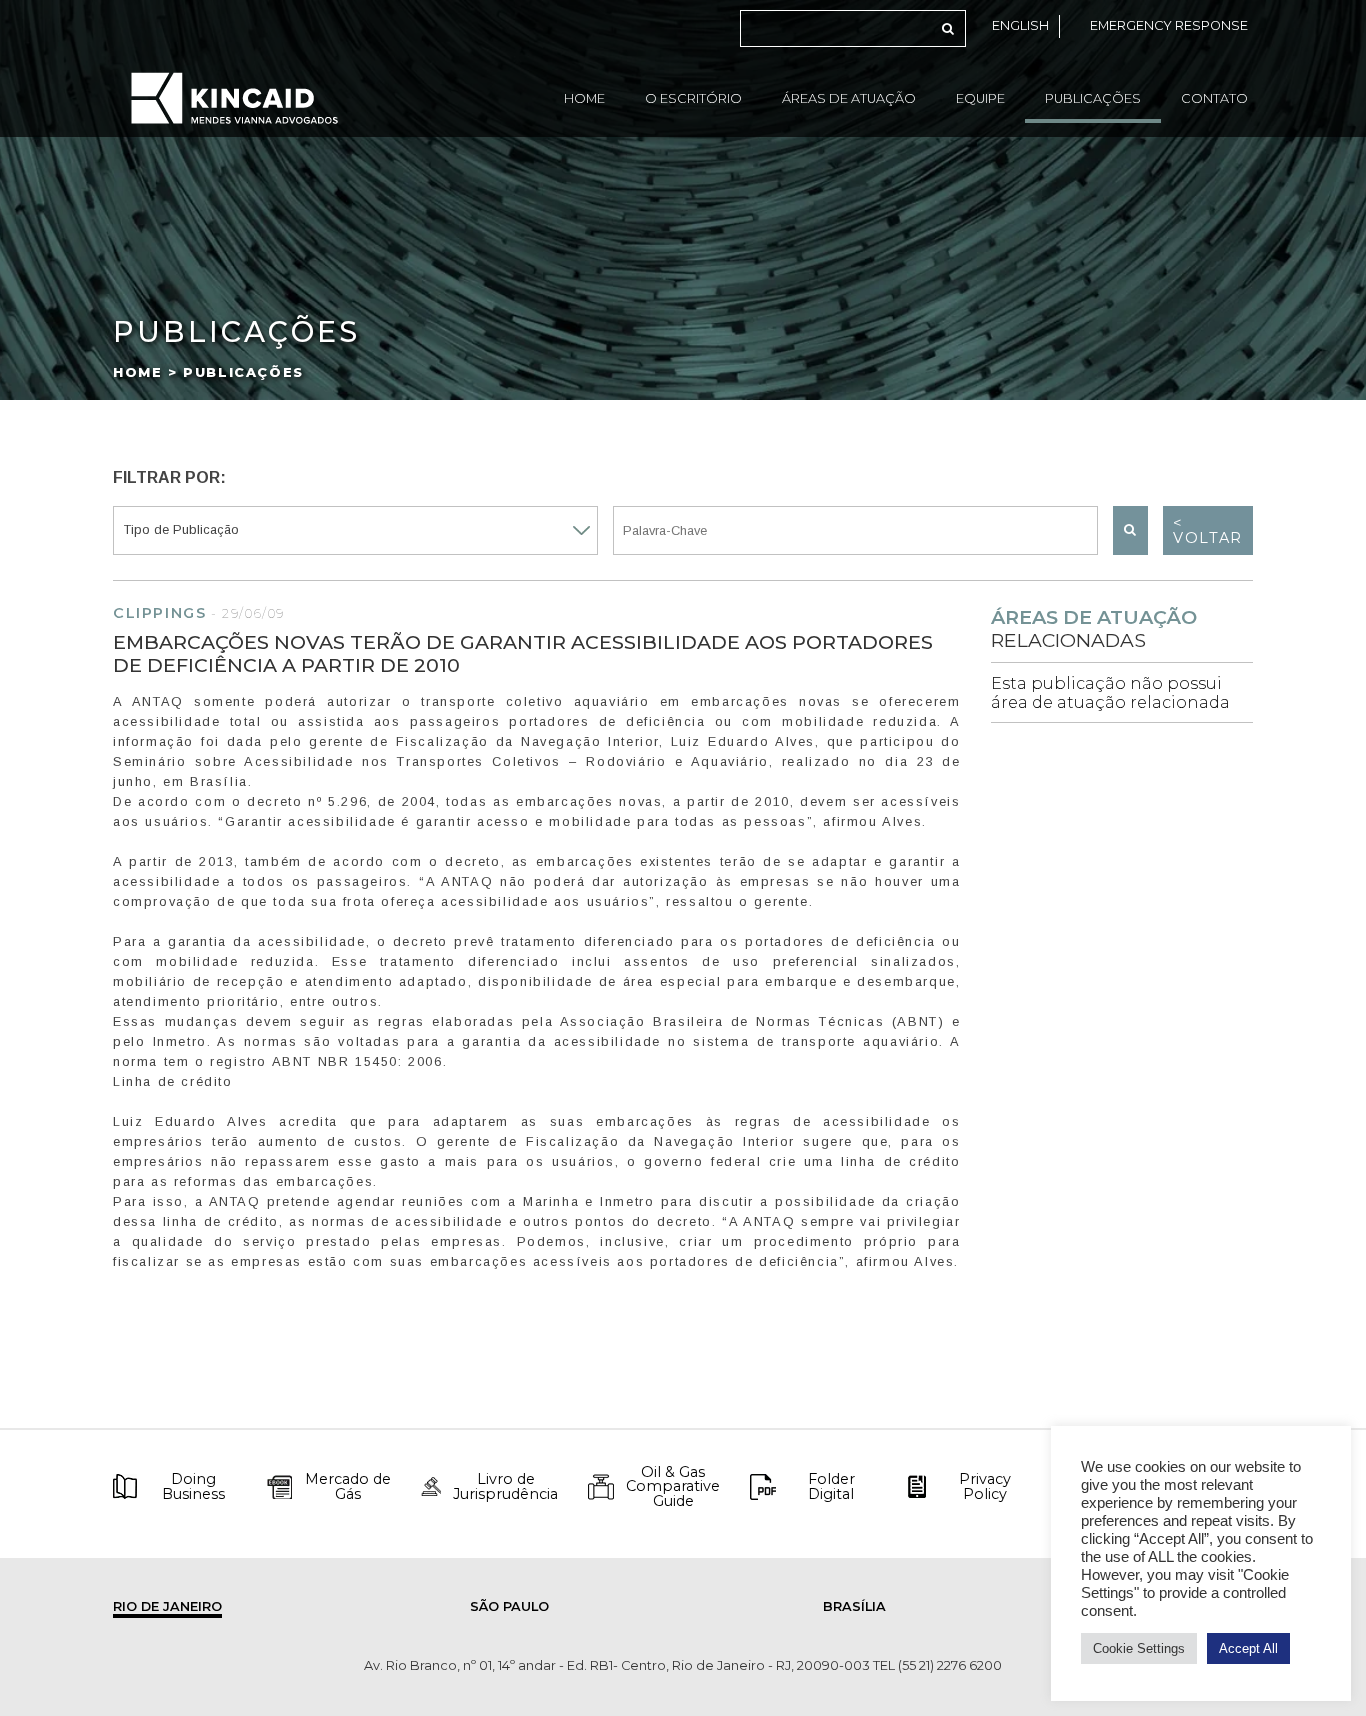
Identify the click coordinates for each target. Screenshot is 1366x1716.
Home (584, 98)
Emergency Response (1169, 25)
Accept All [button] (1248, 1648)
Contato (1214, 98)
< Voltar (1208, 530)
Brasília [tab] (854, 1606)
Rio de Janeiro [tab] (167, 1606)
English (1020, 25)
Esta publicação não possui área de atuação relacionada (1110, 693)
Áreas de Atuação (849, 98)
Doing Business (193, 1486)
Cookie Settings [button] (1139, 1648)
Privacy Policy (985, 1486)
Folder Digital (831, 1486)
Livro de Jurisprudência (505, 1486)
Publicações (1093, 98)
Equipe (980, 98)
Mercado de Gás (348, 1486)
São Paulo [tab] (509, 1606)
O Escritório (693, 98)
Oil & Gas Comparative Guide (673, 1486)
